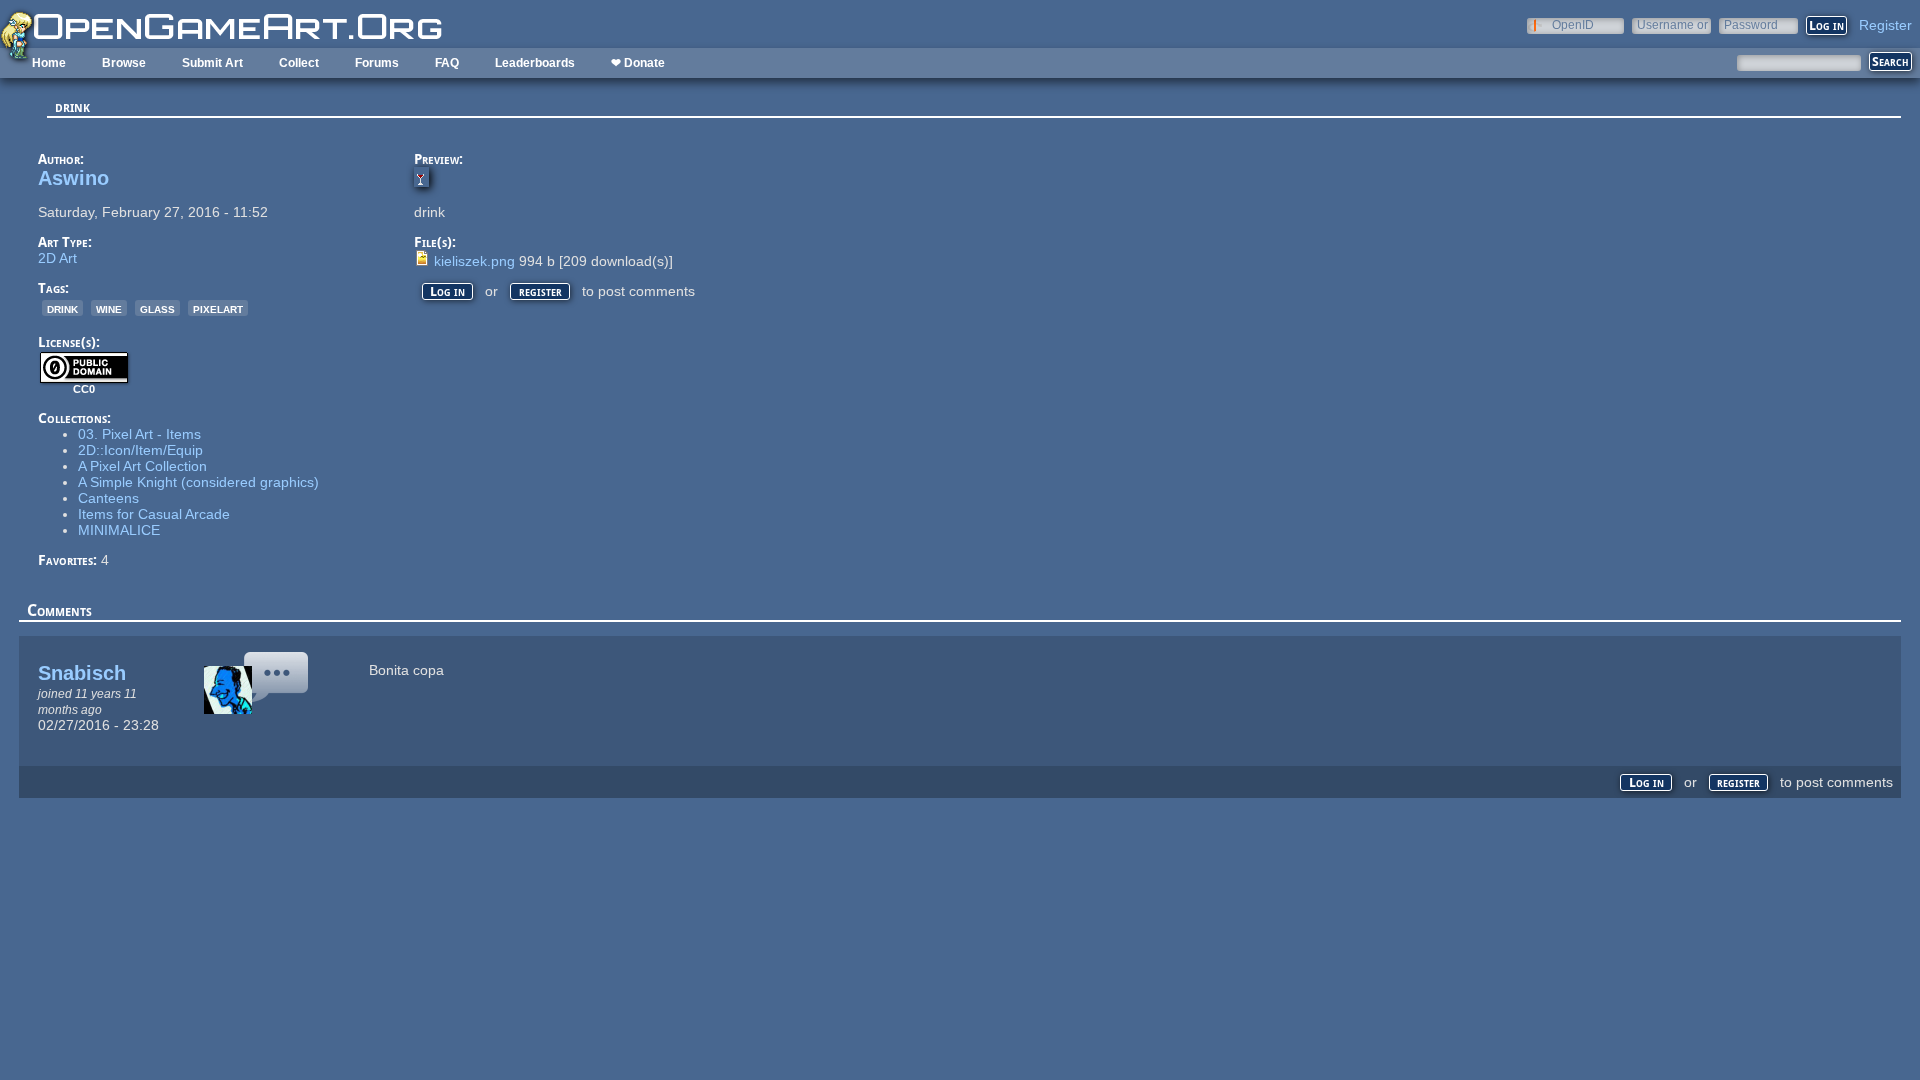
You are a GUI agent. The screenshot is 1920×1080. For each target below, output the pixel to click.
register (540, 291)
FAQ (447, 63)
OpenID (1573, 24)
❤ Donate (638, 63)
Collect (299, 63)
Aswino (73, 178)
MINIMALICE (119, 530)
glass (157, 308)
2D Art (57, 258)
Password (1751, 24)
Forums (377, 63)
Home (49, 63)
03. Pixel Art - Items (139, 434)
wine (109, 308)
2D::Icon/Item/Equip (140, 450)
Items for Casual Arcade (154, 514)
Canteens (108, 498)
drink (62, 308)
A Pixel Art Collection (142, 466)
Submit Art (212, 63)
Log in (447, 291)
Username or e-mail (1672, 24)
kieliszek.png (474, 261)
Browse (124, 63)
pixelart (218, 308)
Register (1885, 25)
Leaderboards (535, 63)
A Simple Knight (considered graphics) (198, 482)
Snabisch (82, 673)
